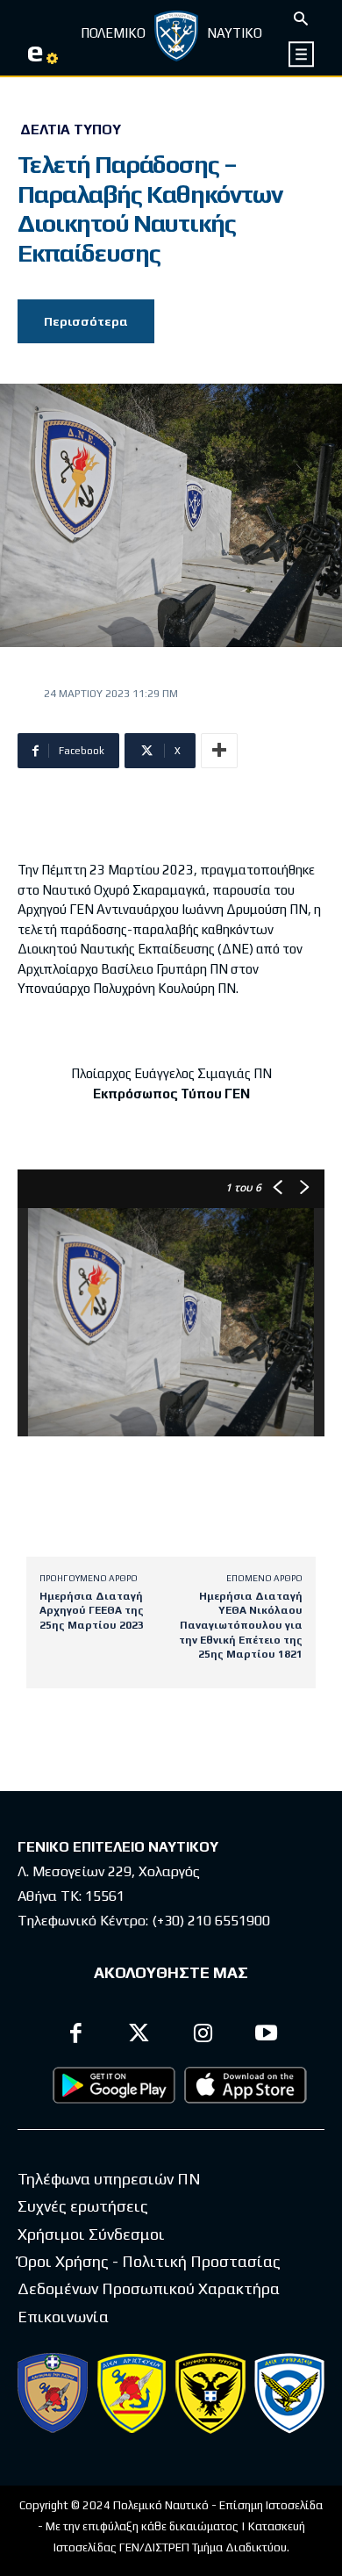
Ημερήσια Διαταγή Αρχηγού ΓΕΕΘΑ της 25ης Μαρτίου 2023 (92, 1611)
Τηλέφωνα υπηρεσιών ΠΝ (109, 2179)
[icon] (302, 54)
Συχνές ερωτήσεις (83, 2206)
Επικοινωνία (63, 2317)
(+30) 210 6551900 (211, 1921)
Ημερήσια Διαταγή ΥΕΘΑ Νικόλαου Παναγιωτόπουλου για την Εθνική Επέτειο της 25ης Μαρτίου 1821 (241, 1625)
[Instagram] (203, 2036)
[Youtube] (267, 2036)
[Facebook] (76, 2036)
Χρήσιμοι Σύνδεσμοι (91, 2234)
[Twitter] (140, 2036)
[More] (219, 751)
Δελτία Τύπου (71, 130)
